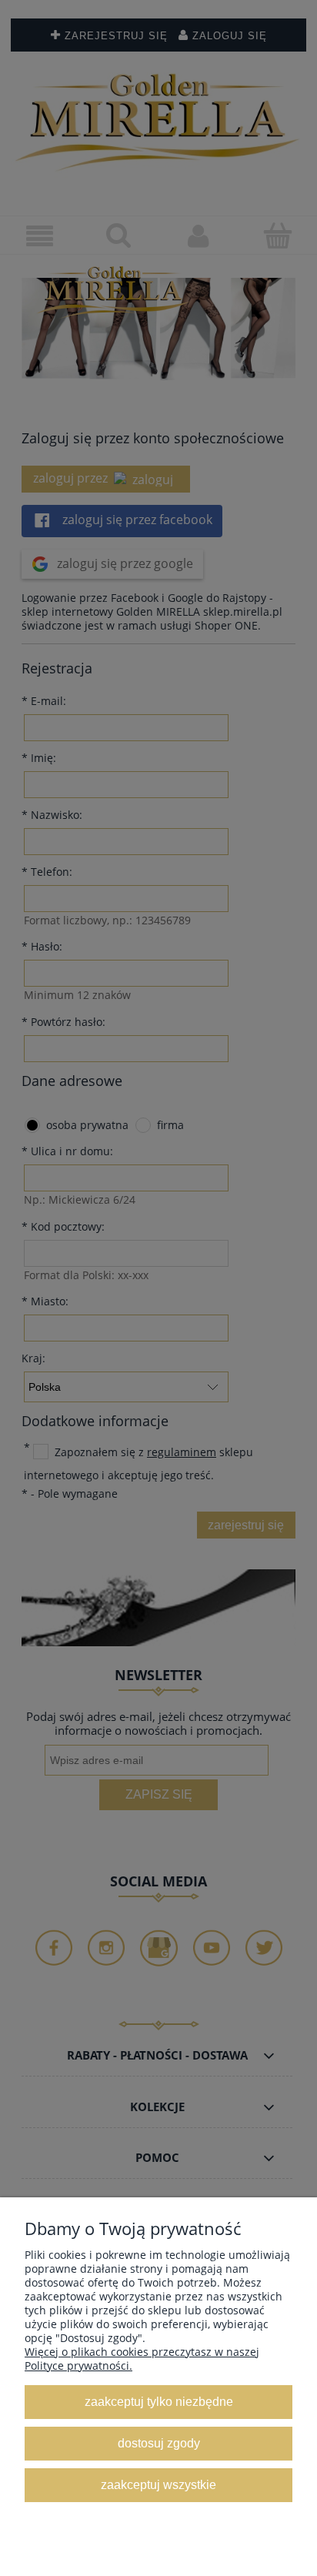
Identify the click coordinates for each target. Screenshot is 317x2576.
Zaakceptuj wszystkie (158, 2484)
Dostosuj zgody (159, 2443)
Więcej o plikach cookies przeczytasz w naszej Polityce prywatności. (142, 2359)
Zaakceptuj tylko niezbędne (159, 2401)
